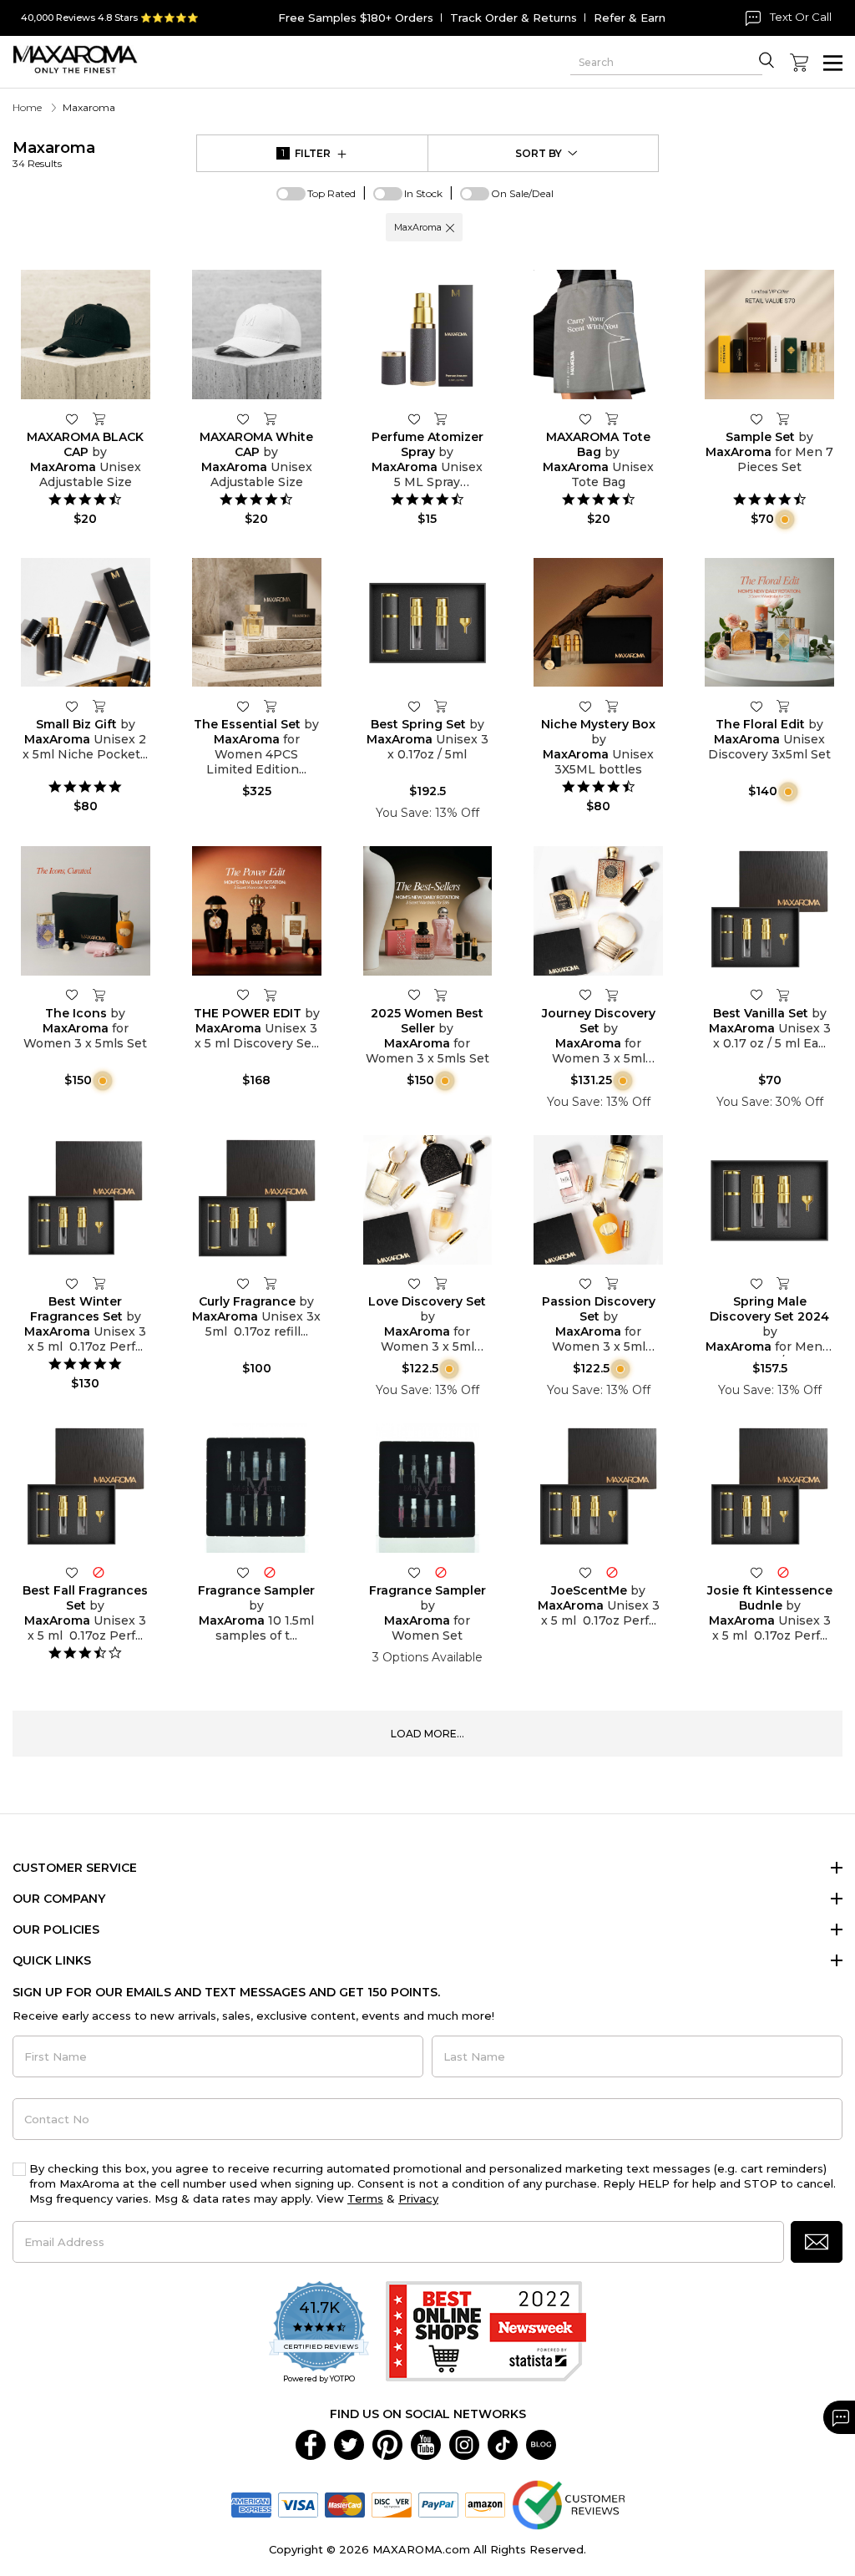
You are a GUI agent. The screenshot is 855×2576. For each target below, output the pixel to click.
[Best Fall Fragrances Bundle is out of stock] (99, 1572)
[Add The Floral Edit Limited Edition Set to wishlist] (756, 705)
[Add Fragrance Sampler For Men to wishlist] (243, 1572)
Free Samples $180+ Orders (356, 18)
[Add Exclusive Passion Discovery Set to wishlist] (585, 1283)
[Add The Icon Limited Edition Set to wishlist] (72, 994)
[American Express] (251, 2503)
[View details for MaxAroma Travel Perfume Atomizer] (428, 335)
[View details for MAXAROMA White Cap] (257, 335)
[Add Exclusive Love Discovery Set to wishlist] (414, 1283)
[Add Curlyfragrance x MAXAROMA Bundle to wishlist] (243, 1283)
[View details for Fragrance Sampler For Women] (428, 1488)
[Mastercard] (345, 2503)
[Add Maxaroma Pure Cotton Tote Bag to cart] (612, 418)
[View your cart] (799, 63)
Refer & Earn (630, 18)
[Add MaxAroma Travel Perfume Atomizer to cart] (441, 418)
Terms (365, 2198)
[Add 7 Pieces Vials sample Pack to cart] (783, 418)
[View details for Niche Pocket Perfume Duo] (86, 623)
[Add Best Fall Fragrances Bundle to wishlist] (72, 1572)
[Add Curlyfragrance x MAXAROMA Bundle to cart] (270, 1284)
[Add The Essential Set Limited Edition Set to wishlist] (243, 705)
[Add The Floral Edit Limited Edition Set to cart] (783, 706)
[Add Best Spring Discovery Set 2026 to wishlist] (414, 705)
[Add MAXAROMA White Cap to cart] (270, 418)
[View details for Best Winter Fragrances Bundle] (86, 1200)
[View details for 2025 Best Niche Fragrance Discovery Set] (598, 623)
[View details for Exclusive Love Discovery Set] (428, 1200)
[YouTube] (426, 2443)
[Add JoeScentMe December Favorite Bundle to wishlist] (585, 1572)
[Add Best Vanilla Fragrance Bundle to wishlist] (756, 994)
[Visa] (298, 2503)
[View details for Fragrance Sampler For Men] (257, 1488)
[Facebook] (311, 2443)
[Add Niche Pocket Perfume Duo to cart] (99, 706)
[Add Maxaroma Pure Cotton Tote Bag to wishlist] (585, 418)
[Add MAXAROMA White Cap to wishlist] (243, 418)
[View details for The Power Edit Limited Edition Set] (257, 911)
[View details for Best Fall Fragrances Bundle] (86, 1488)
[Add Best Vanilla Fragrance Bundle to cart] (783, 995)
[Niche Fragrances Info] (783, 519)
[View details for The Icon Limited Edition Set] (86, 911)
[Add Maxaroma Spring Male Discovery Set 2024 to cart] (783, 1284)
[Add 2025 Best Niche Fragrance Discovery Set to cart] (612, 706)
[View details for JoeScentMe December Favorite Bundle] (598, 1488)
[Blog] (541, 2443)
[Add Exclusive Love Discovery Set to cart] (441, 1284)
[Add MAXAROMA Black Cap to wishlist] (72, 418)
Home (27, 107)
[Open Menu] (833, 63)
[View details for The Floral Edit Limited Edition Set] (769, 623)
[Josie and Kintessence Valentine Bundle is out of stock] (783, 1572)
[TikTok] (503, 2443)
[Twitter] (349, 2443)
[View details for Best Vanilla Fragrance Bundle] (769, 911)
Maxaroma (54, 154)
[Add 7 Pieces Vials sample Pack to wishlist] (756, 418)
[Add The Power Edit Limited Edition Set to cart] (270, 995)
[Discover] (392, 2503)
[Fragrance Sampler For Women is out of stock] (441, 1572)
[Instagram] (464, 2443)
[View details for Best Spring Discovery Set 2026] (428, 623)
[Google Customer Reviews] (568, 2503)
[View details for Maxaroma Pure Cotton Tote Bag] (598, 335)
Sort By (539, 153)
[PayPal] (438, 2503)
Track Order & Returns (514, 18)
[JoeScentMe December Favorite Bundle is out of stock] (612, 1572)
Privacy (418, 2198)
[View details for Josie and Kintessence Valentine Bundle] (769, 1488)
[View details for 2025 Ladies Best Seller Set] (428, 911)
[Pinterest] (387, 2443)
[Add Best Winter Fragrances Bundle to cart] (99, 1284)
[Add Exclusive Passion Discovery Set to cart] (612, 1284)
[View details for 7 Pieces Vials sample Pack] (769, 335)
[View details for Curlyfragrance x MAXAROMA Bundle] (257, 1200)
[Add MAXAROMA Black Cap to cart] (99, 418)
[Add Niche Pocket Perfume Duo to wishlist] (72, 705)
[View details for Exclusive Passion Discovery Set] (598, 1200)
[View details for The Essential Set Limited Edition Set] (257, 623)
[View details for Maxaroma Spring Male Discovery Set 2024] (769, 1200)
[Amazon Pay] (485, 2503)
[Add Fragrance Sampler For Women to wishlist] (414, 1572)
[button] (450, 227)
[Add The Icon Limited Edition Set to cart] (99, 995)
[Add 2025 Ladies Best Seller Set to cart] (441, 995)
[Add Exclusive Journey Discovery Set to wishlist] (585, 994)
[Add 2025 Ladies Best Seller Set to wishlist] (414, 994)
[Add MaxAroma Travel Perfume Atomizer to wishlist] (414, 418)
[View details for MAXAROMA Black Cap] (86, 335)
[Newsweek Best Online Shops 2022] (486, 2333)
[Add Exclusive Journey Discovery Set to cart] (612, 995)
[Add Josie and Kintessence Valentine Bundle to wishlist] (756, 1572)
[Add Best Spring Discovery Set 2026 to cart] (441, 706)
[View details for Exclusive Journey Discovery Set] (598, 911)
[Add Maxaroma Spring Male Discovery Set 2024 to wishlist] (756, 1283)
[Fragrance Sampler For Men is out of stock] (270, 1572)
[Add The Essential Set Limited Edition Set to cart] (270, 706)
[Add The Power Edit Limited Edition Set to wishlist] (243, 994)
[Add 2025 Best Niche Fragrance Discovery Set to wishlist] (585, 705)
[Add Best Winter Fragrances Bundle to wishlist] (72, 1283)
